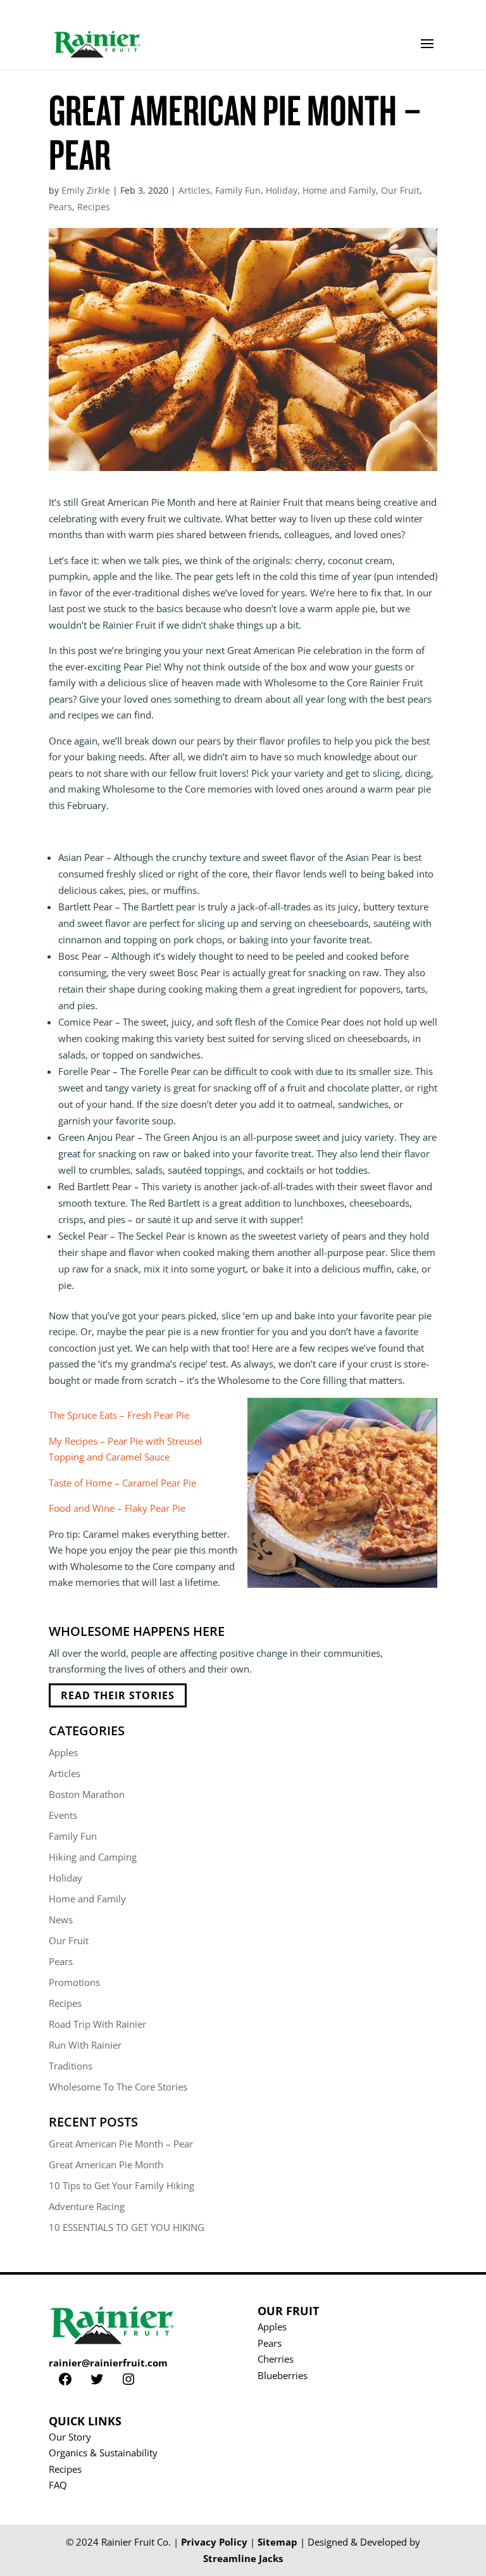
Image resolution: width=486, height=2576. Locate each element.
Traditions (71, 2066)
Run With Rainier (85, 2045)
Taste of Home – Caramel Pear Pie (122, 1483)
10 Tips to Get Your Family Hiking (121, 2185)
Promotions (74, 1982)
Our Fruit (400, 190)
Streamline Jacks (243, 2558)
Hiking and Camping (93, 1857)
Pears (60, 207)
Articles (194, 190)
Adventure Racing (87, 2206)
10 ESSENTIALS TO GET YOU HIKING (127, 2227)
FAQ (58, 2485)
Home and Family (339, 190)
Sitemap (277, 2542)
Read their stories (118, 1695)
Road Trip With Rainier (97, 2024)
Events (63, 1815)
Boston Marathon (87, 1794)
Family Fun (238, 190)
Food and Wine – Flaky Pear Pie (117, 1508)
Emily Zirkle (86, 190)
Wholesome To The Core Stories (118, 2087)
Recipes (94, 207)
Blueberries (283, 2375)
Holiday (282, 190)
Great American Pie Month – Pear (121, 2144)
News (61, 1919)
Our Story (70, 2437)
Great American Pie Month (106, 2164)
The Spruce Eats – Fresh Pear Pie (119, 1415)
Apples (63, 1752)
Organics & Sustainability (103, 2453)
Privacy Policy (214, 2542)
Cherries (276, 2359)
